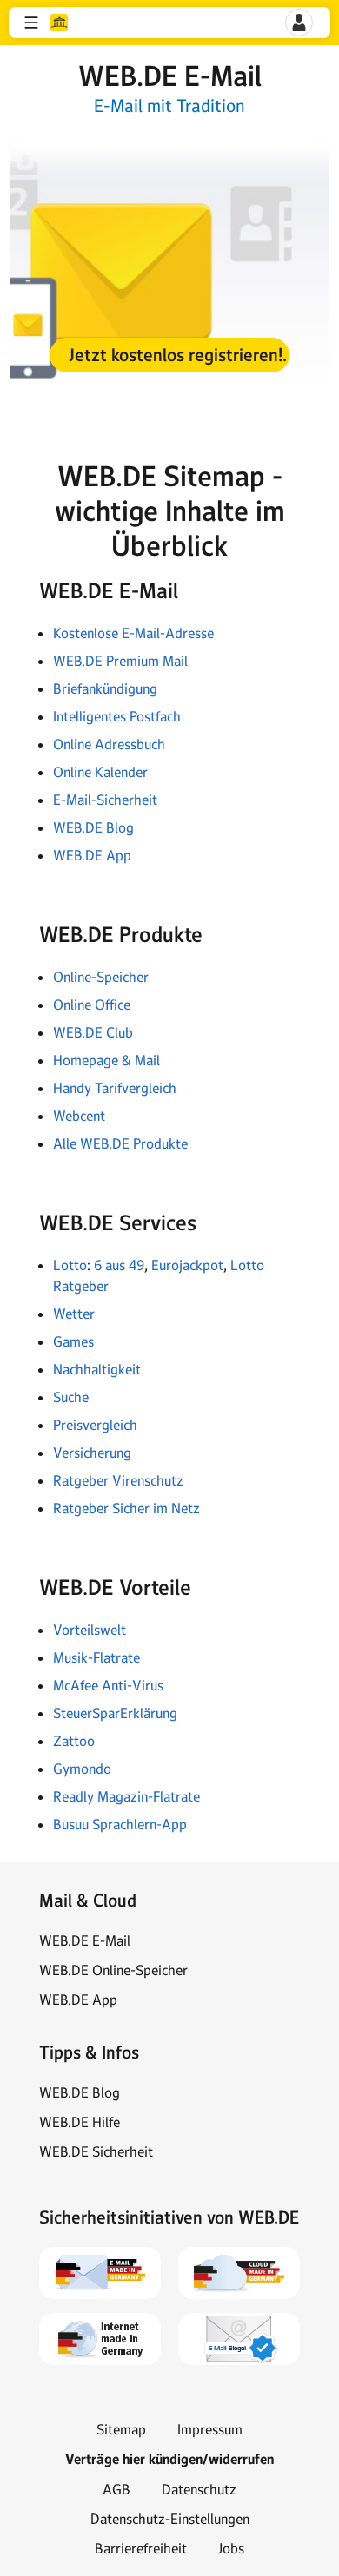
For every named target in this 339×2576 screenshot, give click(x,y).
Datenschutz (199, 2489)
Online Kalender (100, 772)
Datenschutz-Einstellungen (170, 2519)
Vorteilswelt (91, 1630)
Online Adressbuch (109, 744)
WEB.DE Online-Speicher (113, 1970)
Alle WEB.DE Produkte (120, 1143)
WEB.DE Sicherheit (96, 2151)
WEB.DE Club (93, 1032)
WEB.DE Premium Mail (120, 661)
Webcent (79, 1116)
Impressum (210, 2429)
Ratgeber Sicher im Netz (126, 1508)
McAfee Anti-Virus (108, 1685)
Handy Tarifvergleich (115, 1088)
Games (73, 1341)
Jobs (231, 2548)
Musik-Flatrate (96, 1657)
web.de (59, 23)
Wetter (74, 1314)
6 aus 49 (119, 1265)
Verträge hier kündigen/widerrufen (169, 2459)
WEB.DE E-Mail (85, 1940)
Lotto (70, 1265)
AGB (116, 2489)
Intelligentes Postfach (117, 716)
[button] (31, 23)
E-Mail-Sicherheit (105, 800)
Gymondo (82, 1769)
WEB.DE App (92, 855)
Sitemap (121, 2429)
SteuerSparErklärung (115, 1713)
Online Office (92, 1005)
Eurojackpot (187, 1265)
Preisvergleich (95, 1425)
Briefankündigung (105, 688)
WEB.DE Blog (93, 827)
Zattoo (74, 1741)
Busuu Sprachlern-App (120, 1824)
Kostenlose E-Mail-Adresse (133, 633)
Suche (71, 1397)
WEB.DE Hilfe (80, 2122)
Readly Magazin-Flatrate (126, 1796)
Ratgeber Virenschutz (118, 1480)
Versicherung (92, 1453)
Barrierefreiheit (141, 2548)
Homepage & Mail (106, 1060)
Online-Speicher (101, 977)
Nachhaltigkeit (97, 1369)
